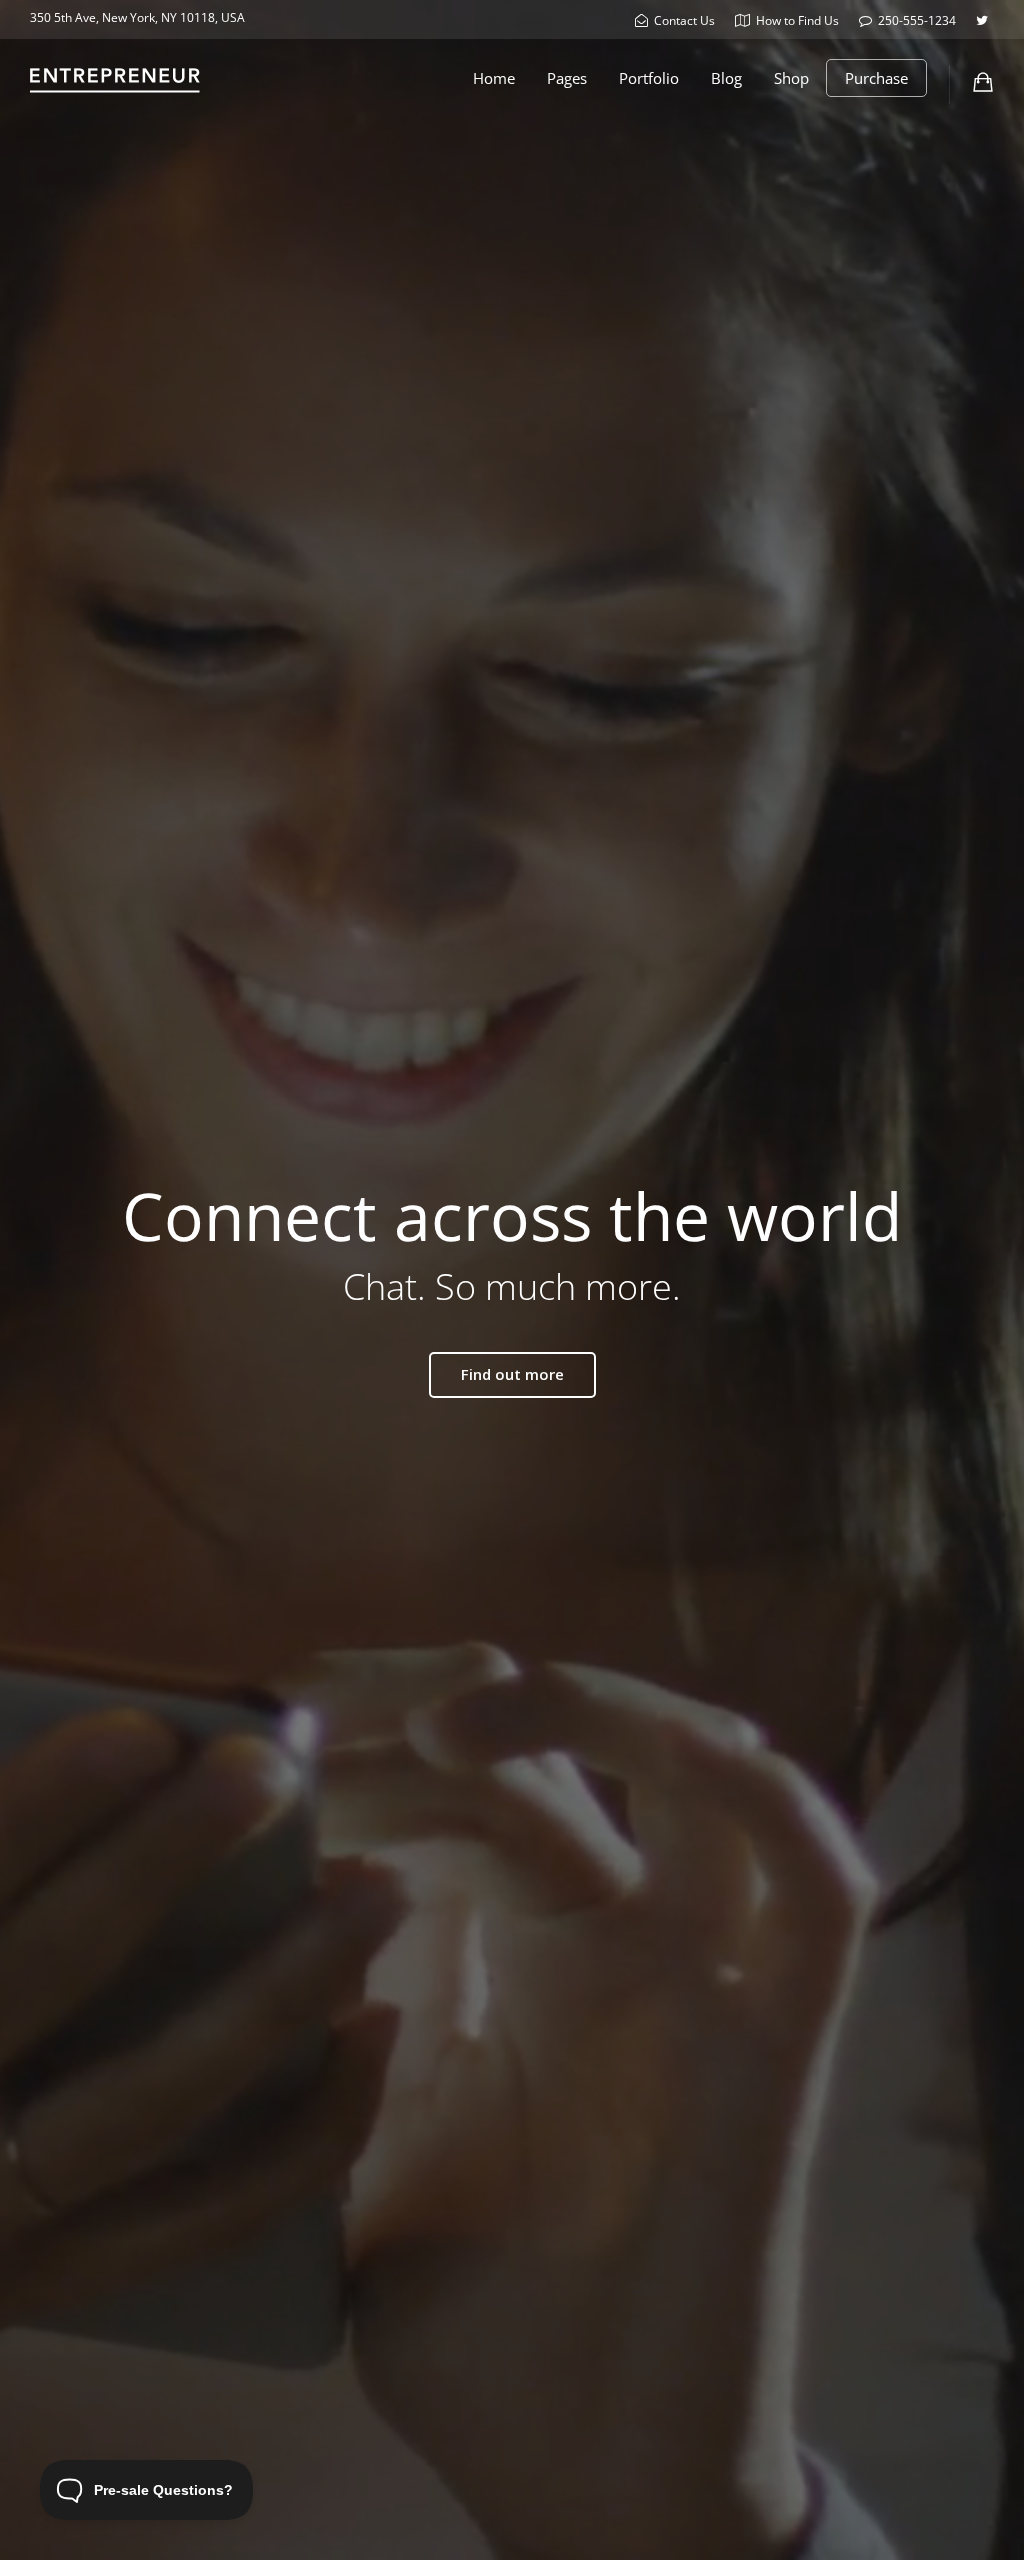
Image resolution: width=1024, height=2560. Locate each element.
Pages (567, 78)
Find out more (512, 1374)
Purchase (876, 78)
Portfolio (649, 78)
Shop (791, 78)
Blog (726, 78)
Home (494, 78)
